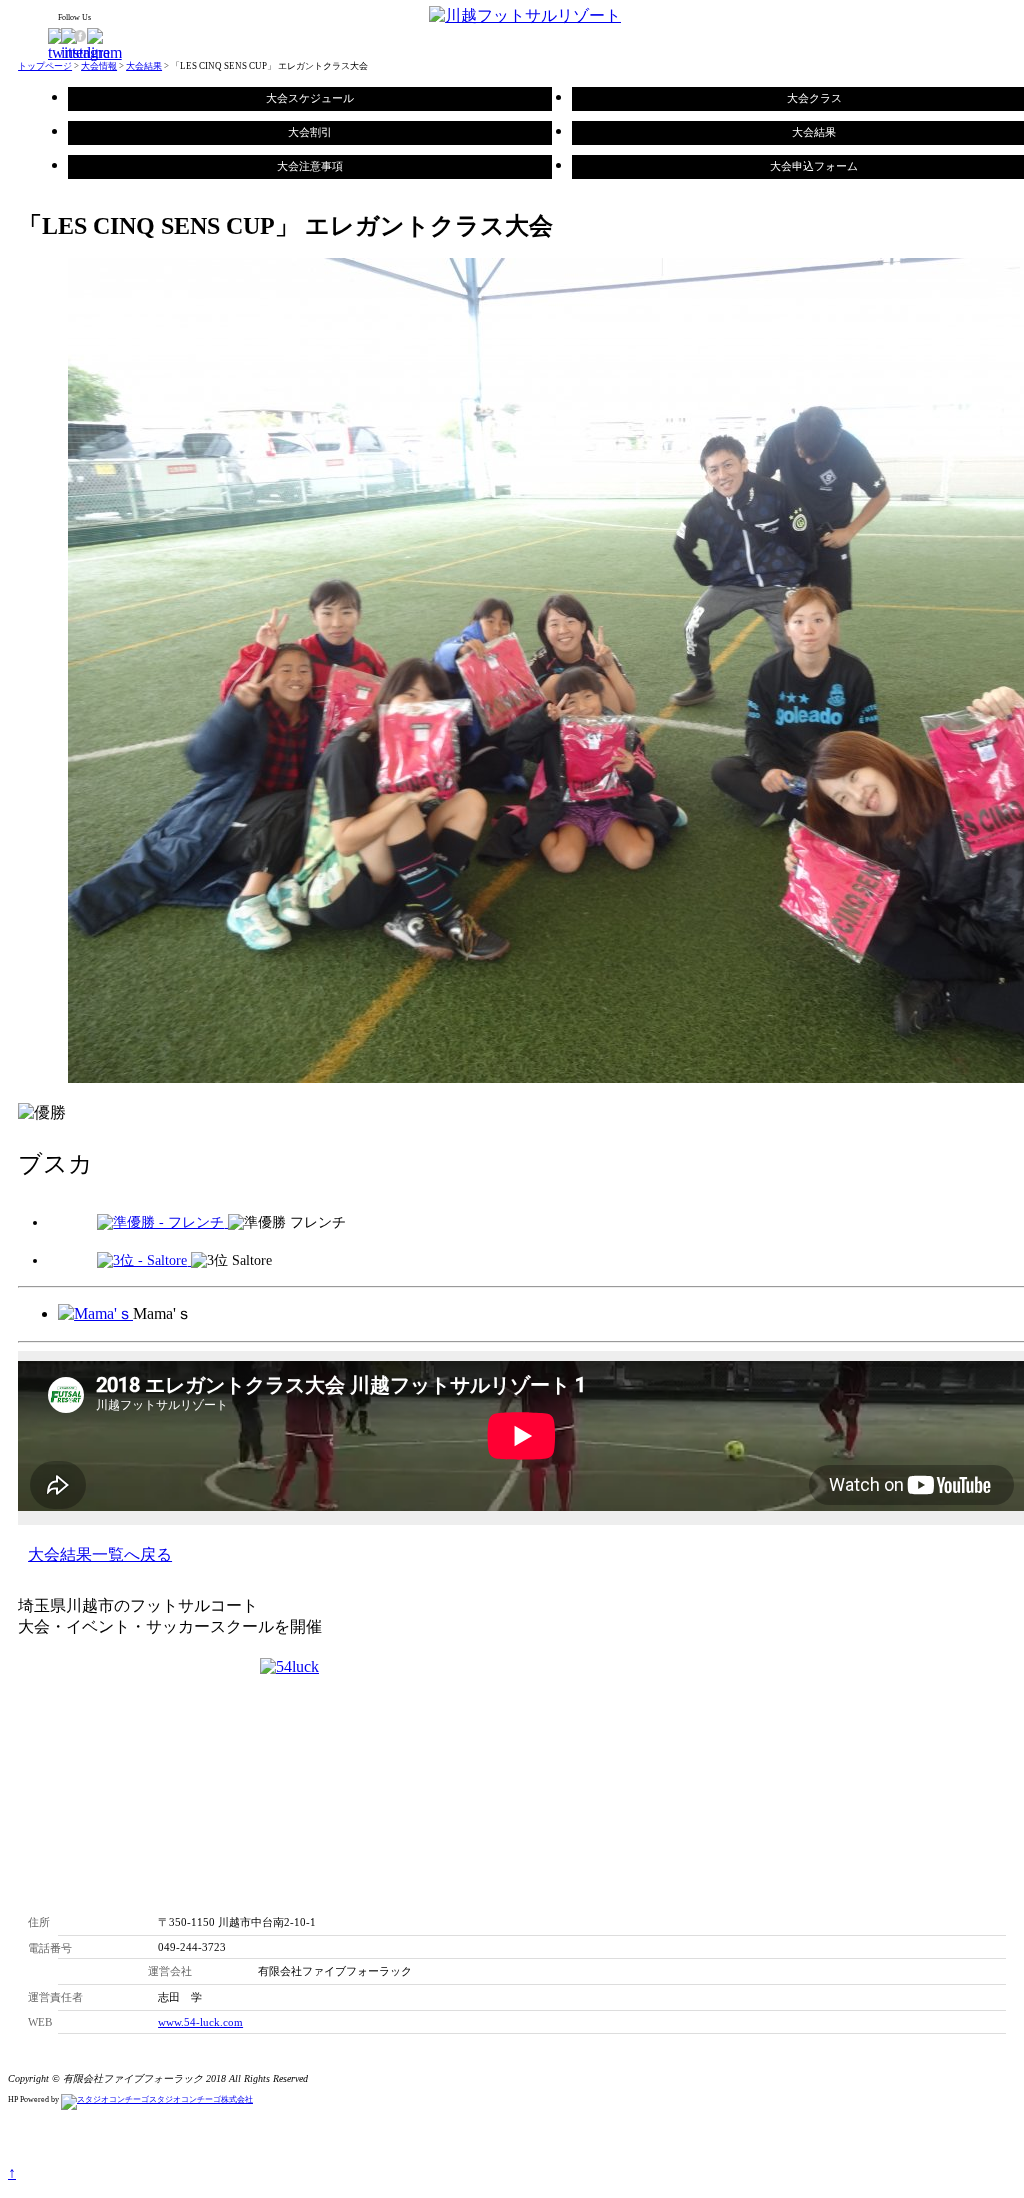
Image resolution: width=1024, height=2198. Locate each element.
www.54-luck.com (200, 2022)
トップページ (45, 66)
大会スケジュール (310, 98)
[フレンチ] (162, 1222)
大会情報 (99, 66)
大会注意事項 (310, 166)
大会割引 (310, 132)
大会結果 (144, 66)
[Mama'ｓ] (95, 1313)
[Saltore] (144, 1260)
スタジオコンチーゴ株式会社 (201, 2099)
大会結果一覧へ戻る (100, 1554)
